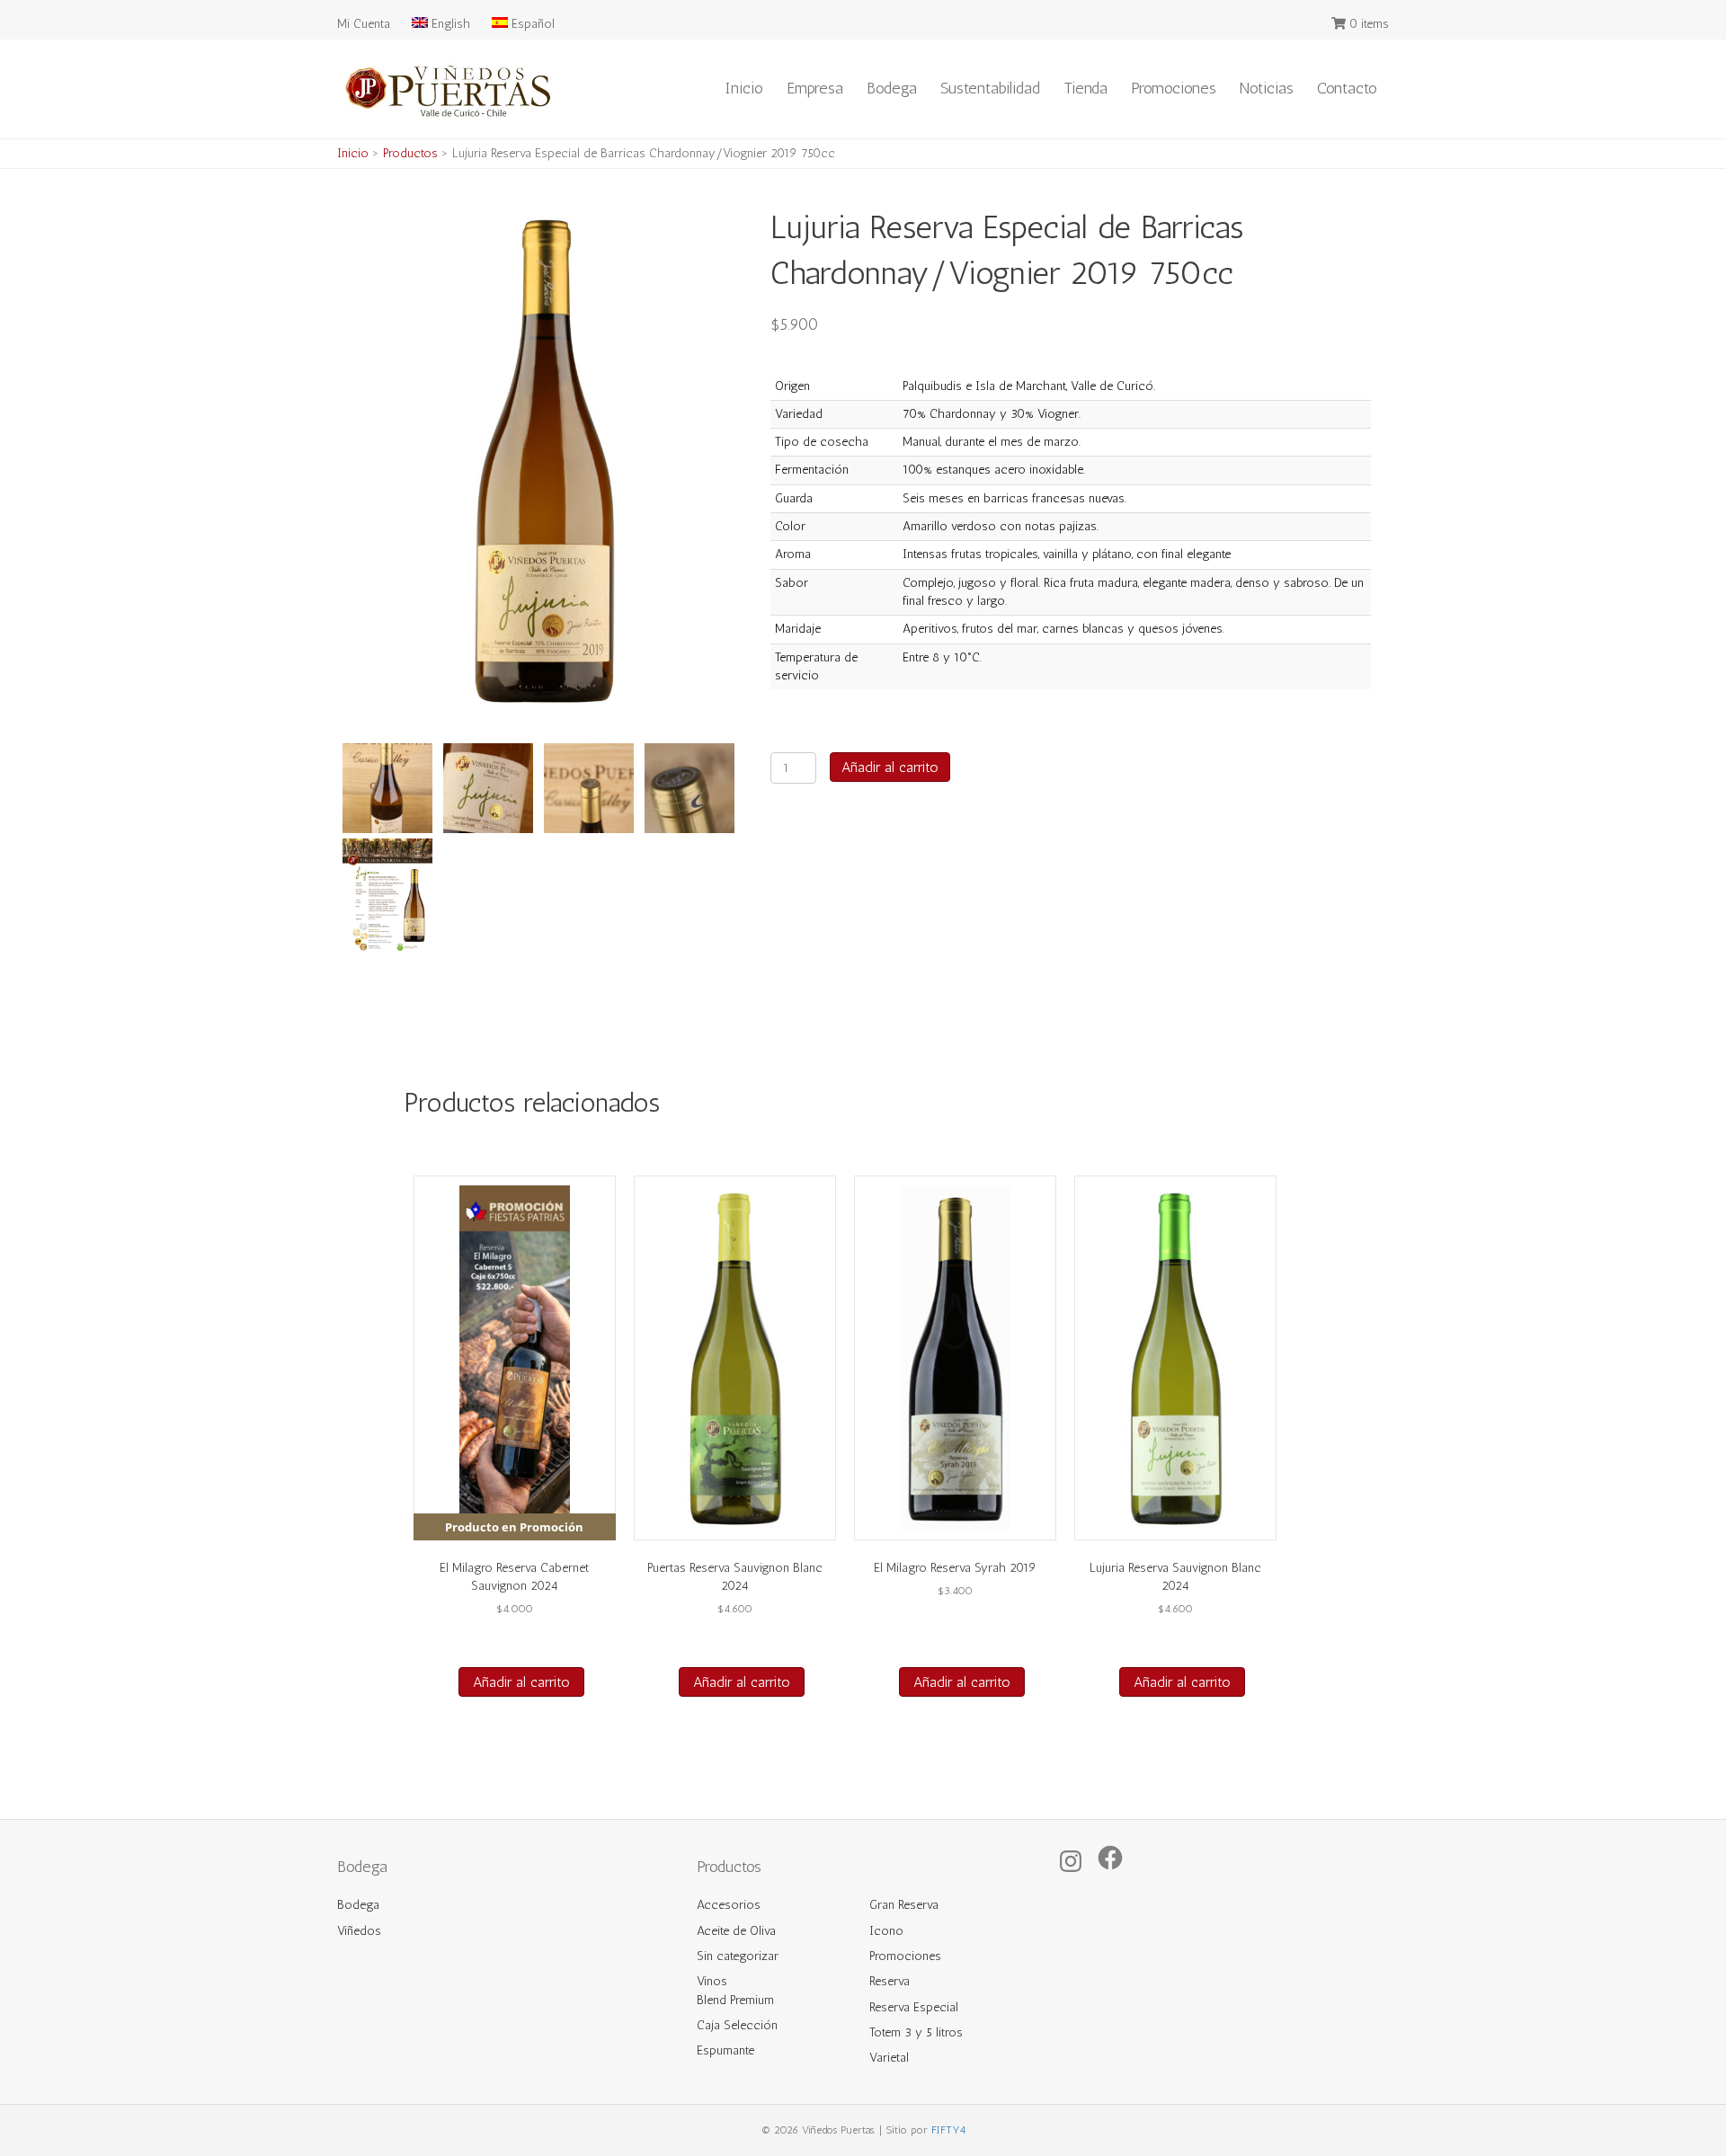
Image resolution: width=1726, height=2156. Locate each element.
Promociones (1174, 88)
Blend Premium (735, 2000)
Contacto (1347, 88)
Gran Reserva (904, 1905)
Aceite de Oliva (736, 1931)
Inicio (744, 88)
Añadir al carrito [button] (521, 1682)
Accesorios (729, 1905)
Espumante (725, 2050)
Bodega (892, 88)
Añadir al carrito (890, 767)
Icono (886, 1931)
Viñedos (359, 1931)
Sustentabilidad (990, 88)
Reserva (890, 1981)
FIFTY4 (948, 2130)
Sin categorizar (738, 1956)
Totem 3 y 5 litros (916, 2032)
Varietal (889, 2058)
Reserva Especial (914, 2007)
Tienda (1085, 88)
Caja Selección (737, 2025)
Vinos (712, 1981)
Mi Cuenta (364, 24)
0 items (1369, 24)
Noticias (1267, 88)
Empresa (815, 88)
